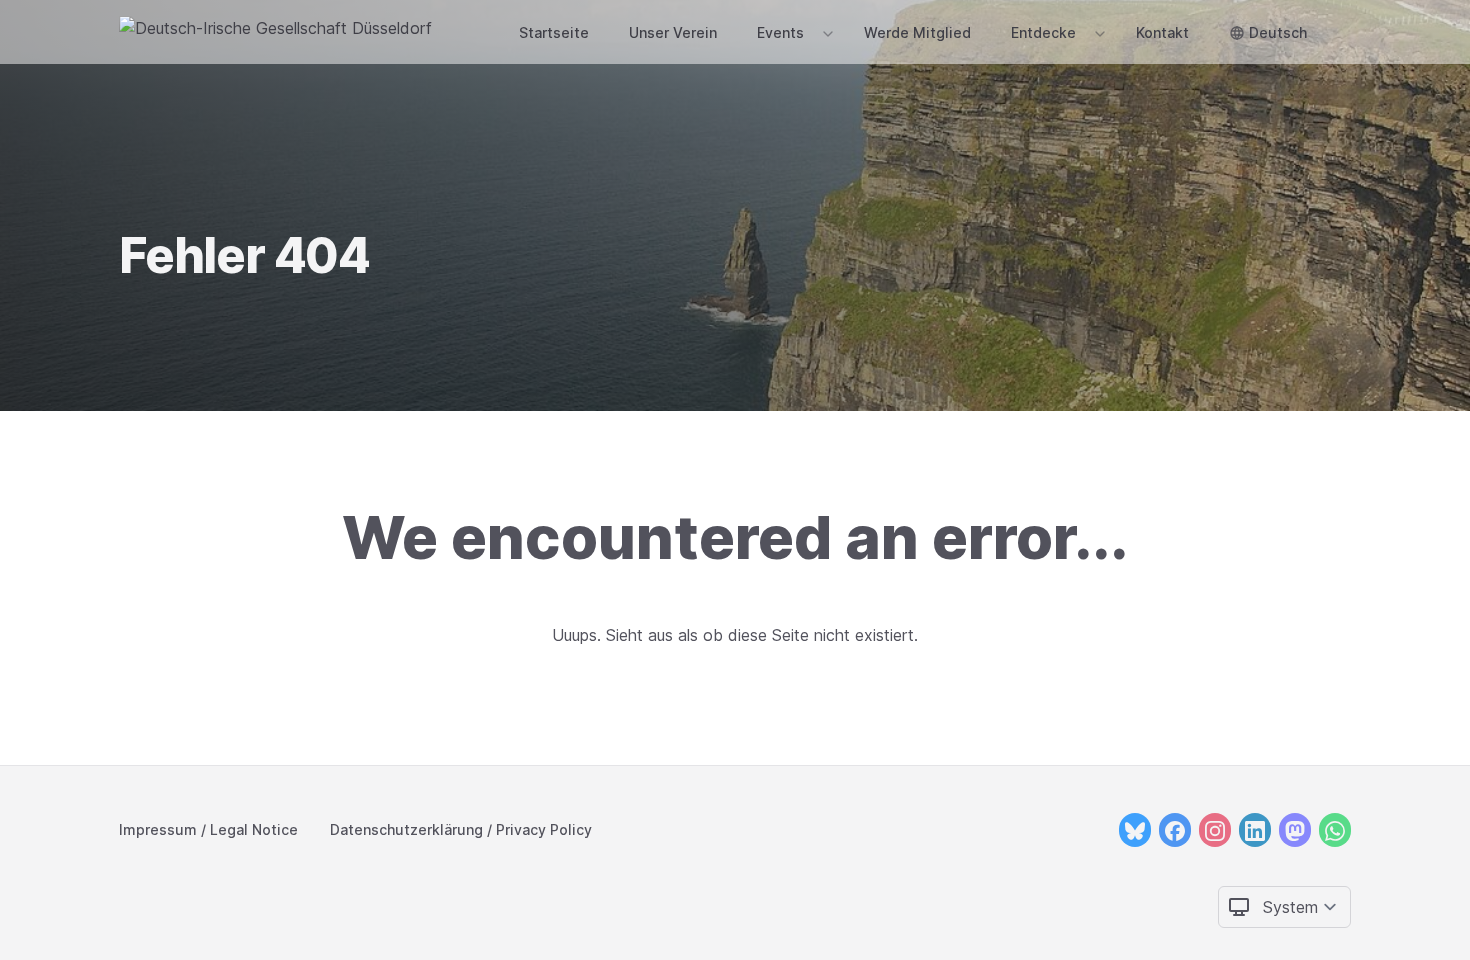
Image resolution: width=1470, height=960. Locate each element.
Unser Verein (673, 32)
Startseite (554, 32)
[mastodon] (1295, 829)
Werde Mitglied (917, 32)
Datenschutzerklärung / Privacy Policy (461, 829)
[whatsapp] (1335, 829)
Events (780, 32)
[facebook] (1175, 829)
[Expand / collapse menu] (826, 33)
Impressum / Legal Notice (208, 829)
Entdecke (1043, 32)
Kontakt (1162, 32)
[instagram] (1215, 829)
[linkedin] (1255, 829)
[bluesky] (1135, 829)
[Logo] (275, 32)
